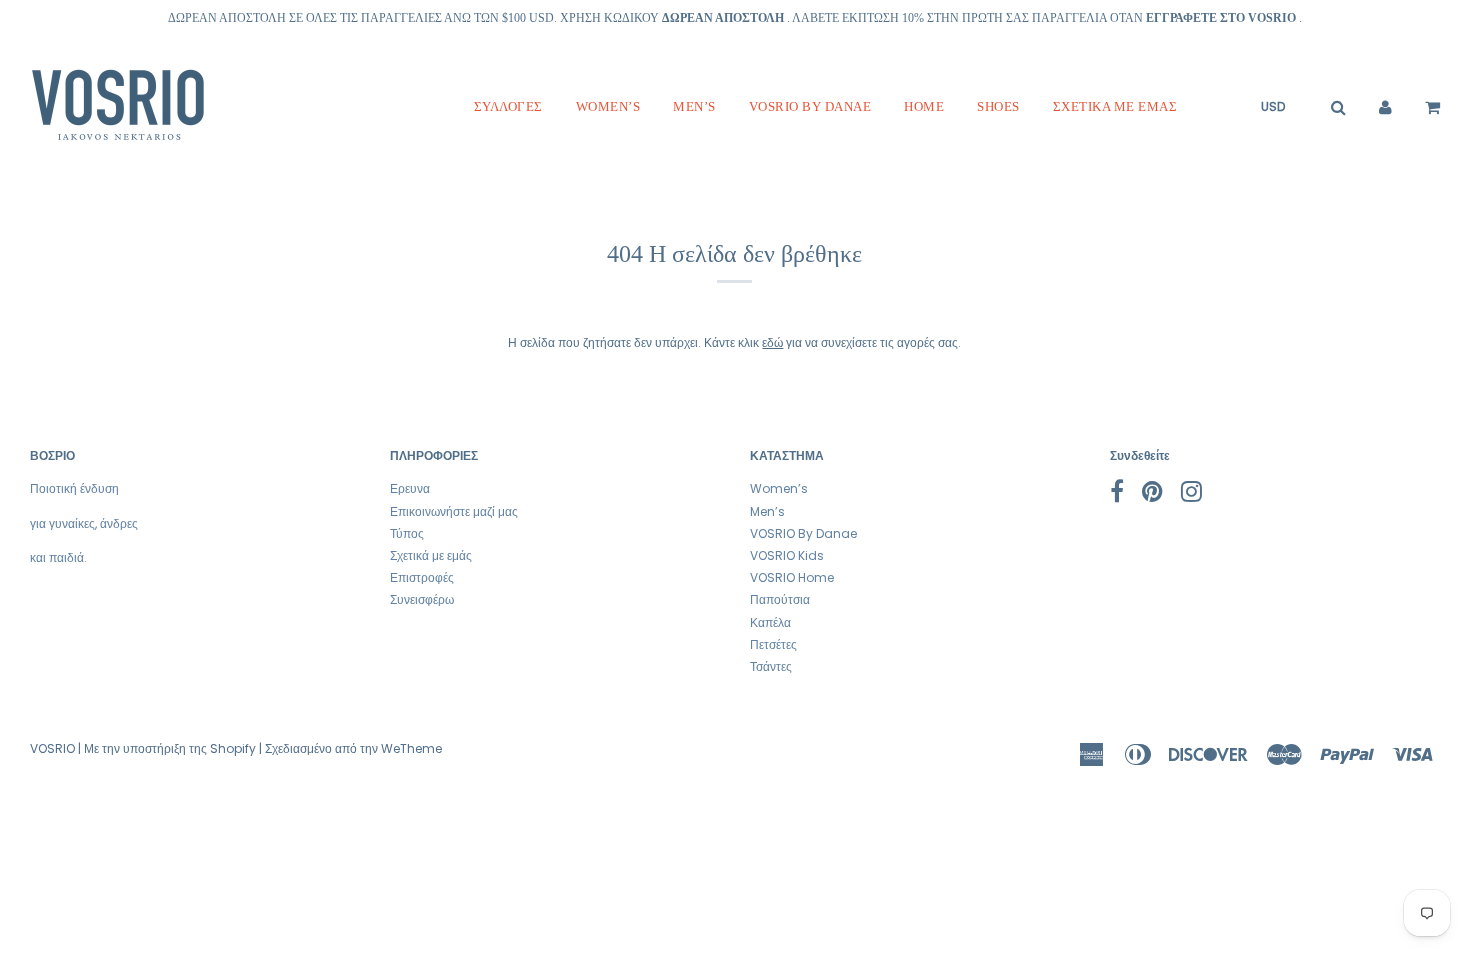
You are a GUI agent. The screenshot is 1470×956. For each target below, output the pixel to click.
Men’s (694, 106)
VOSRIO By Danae (810, 106)
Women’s (608, 106)
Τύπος (407, 533)
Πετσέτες (773, 644)
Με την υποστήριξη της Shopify (170, 748)
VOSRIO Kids (787, 555)
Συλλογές (508, 106)
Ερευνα (410, 488)
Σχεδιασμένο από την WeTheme (353, 748)
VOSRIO (52, 748)
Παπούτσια (780, 599)
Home (924, 106)
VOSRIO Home (792, 577)
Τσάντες (771, 666)
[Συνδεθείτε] (1385, 107)
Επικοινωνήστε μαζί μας (454, 511)
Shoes (998, 106)
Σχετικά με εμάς (1115, 106)
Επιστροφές (422, 577)
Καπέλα (770, 622)
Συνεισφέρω (422, 599)
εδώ (772, 342)
